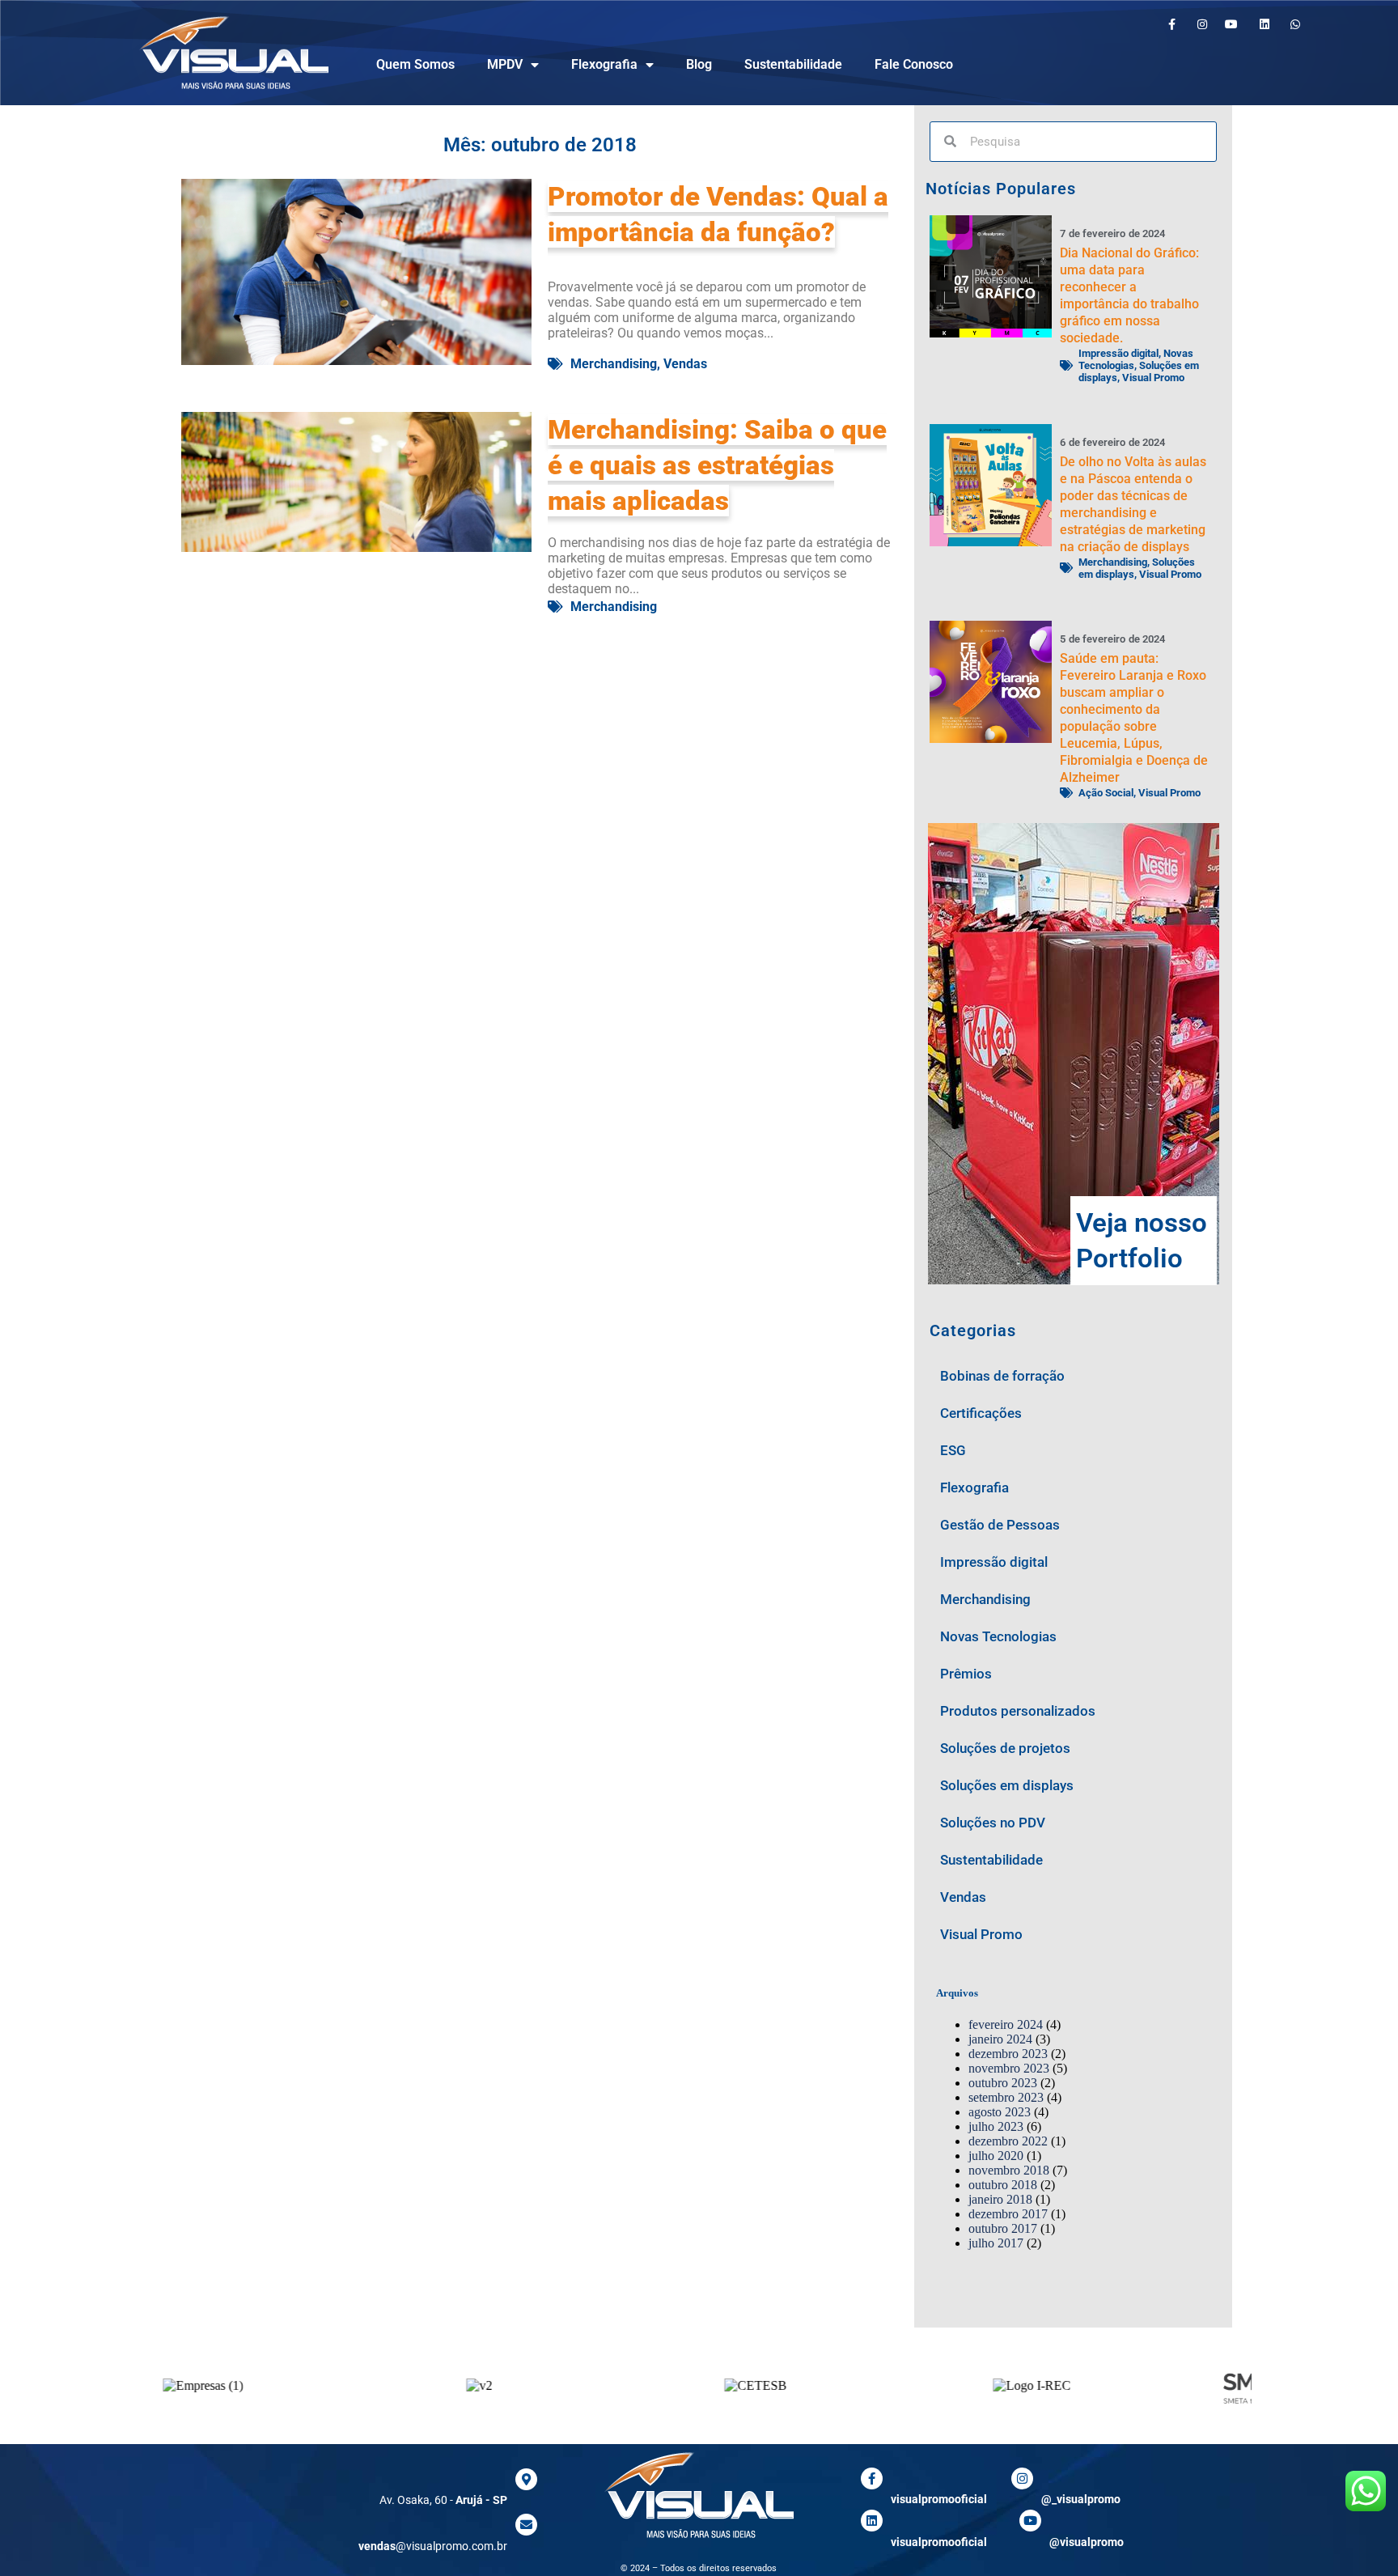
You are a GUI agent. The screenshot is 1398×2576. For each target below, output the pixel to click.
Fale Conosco (914, 64)
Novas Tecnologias (998, 1636)
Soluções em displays (1007, 1785)
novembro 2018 (1009, 2170)
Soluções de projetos (1005, 1748)
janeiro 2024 (1000, 2039)
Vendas (685, 364)
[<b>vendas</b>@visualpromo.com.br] (526, 2525)
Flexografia (604, 64)
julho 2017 (996, 2243)
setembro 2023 (1006, 2097)
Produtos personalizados (1018, 1711)
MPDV (505, 64)
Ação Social (1106, 793)
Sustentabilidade (793, 64)
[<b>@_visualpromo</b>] (1022, 2478)
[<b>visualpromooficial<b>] (872, 2521)
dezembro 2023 (1008, 2054)
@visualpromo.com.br (433, 2546)
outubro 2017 (1003, 2228)
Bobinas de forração (1002, 1376)
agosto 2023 (1000, 2112)
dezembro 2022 (1008, 2141)
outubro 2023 (1003, 2083)
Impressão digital (1118, 353)
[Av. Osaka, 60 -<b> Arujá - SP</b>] (526, 2479)
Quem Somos (415, 64)
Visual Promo (1153, 378)
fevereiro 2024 (1006, 2024)
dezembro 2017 (1008, 2214)
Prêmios (966, 1674)
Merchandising (614, 364)
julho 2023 (996, 2126)
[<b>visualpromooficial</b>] (872, 2478)
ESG (953, 1450)
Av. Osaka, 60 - (443, 2500)
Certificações (981, 1413)
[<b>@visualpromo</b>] (1030, 2521)
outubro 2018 (1003, 2185)
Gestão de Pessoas (1000, 1525)
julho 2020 (996, 2156)
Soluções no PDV (993, 1823)
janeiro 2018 (1000, 2199)
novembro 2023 (1009, 2068)
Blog (699, 64)
